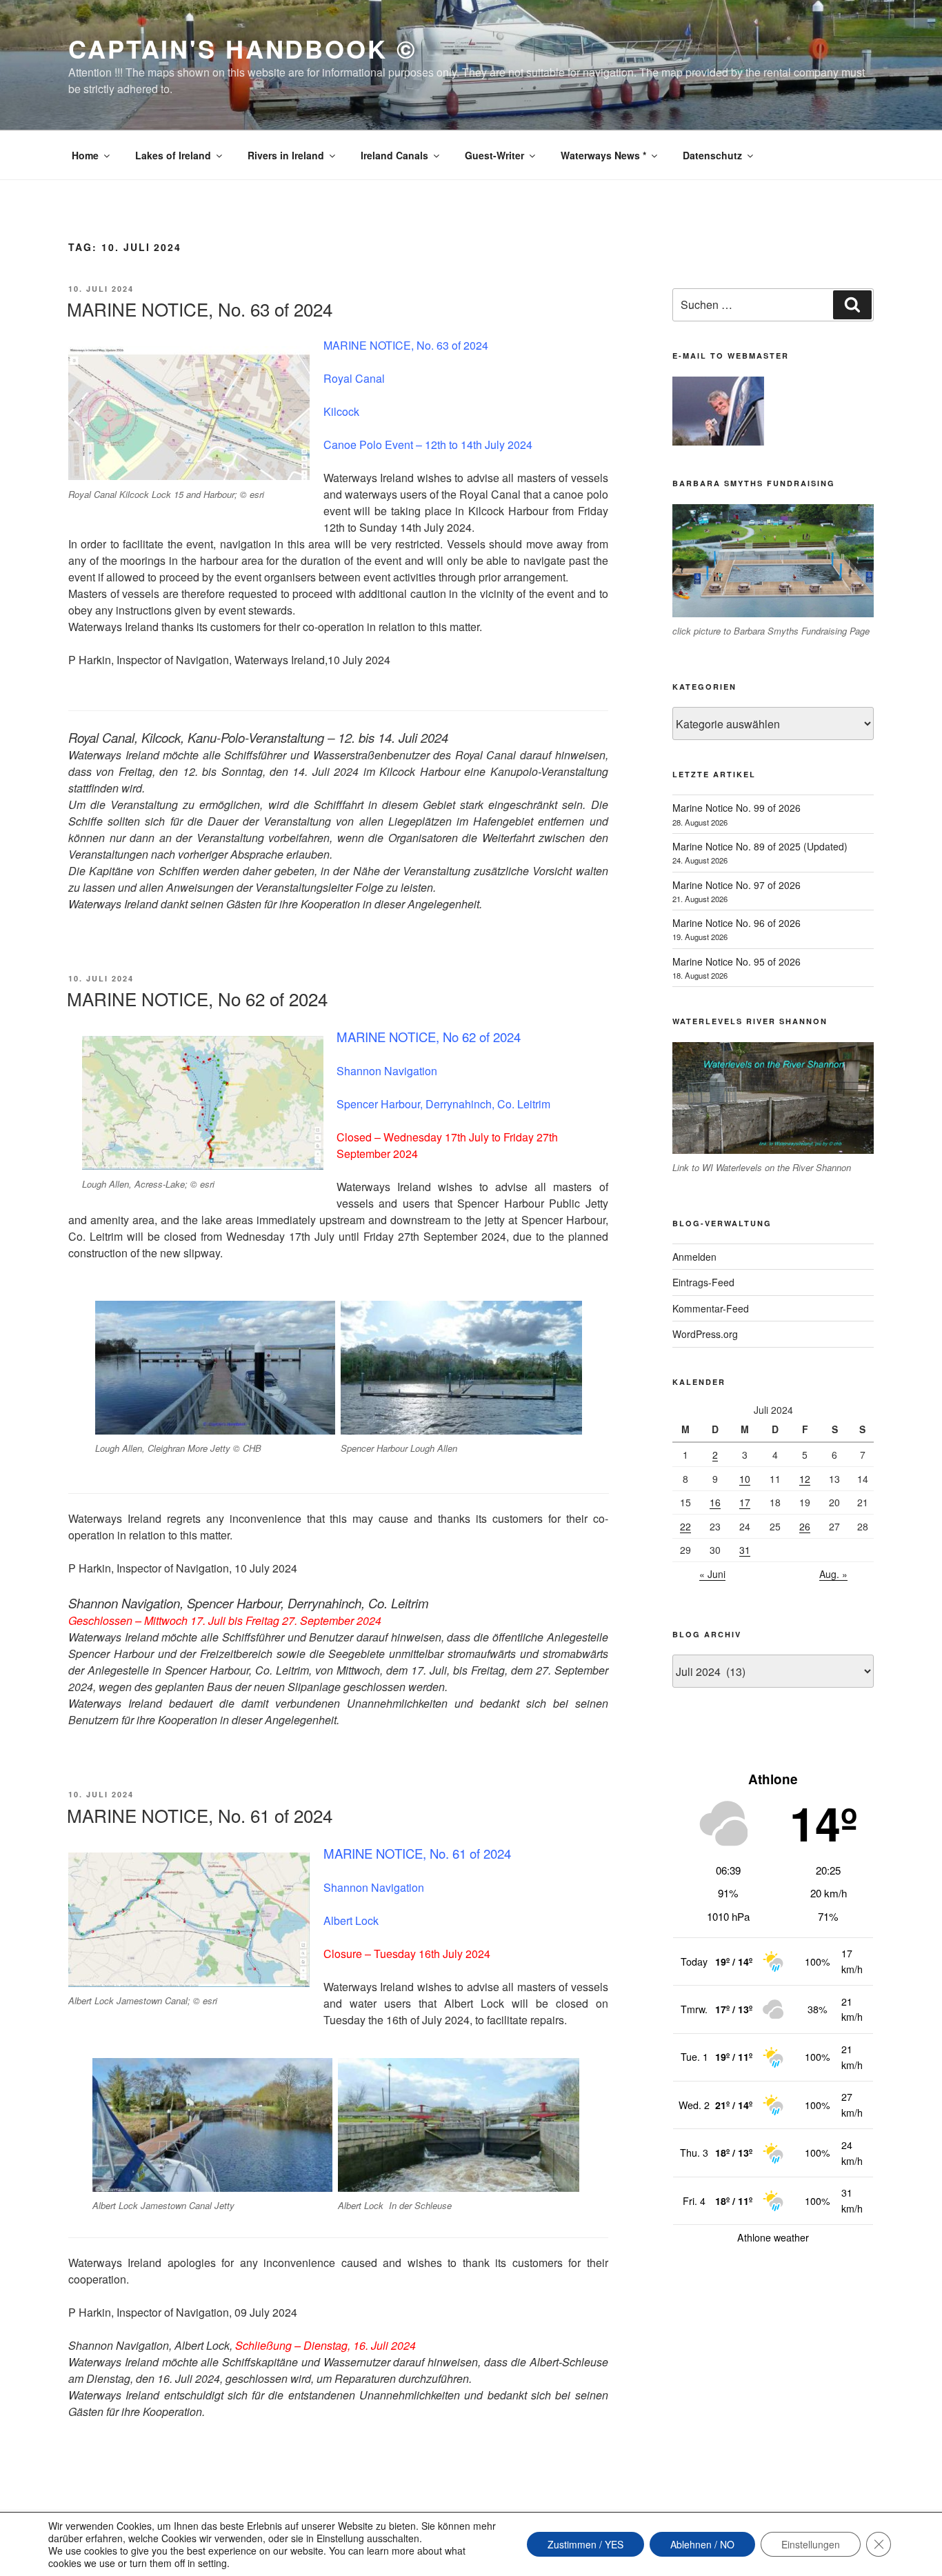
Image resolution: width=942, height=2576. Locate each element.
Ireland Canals (394, 155)
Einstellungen (811, 2544)
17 (745, 1502)
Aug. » (833, 1574)
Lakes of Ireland (173, 155)
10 (745, 1479)
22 (685, 1526)
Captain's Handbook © (243, 48)
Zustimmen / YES (585, 2544)
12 (805, 1479)
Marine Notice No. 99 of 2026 (736, 808)
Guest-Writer (494, 155)
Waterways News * (603, 155)
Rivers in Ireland (286, 155)
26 (805, 1526)
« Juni (712, 1574)
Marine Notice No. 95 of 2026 (736, 961)
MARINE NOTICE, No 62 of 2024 (197, 998)
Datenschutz (712, 155)
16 (715, 1502)
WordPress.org (705, 1334)
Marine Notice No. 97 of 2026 (736, 885)
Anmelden (694, 1257)
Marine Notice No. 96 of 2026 (736, 923)
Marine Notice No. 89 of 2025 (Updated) (760, 846)
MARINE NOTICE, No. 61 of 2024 (200, 1815)
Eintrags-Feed (703, 1282)
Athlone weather (773, 2237)
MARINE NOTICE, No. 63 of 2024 (200, 309)
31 (745, 1550)
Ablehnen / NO (702, 2544)
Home (85, 155)
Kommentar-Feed (711, 1308)
